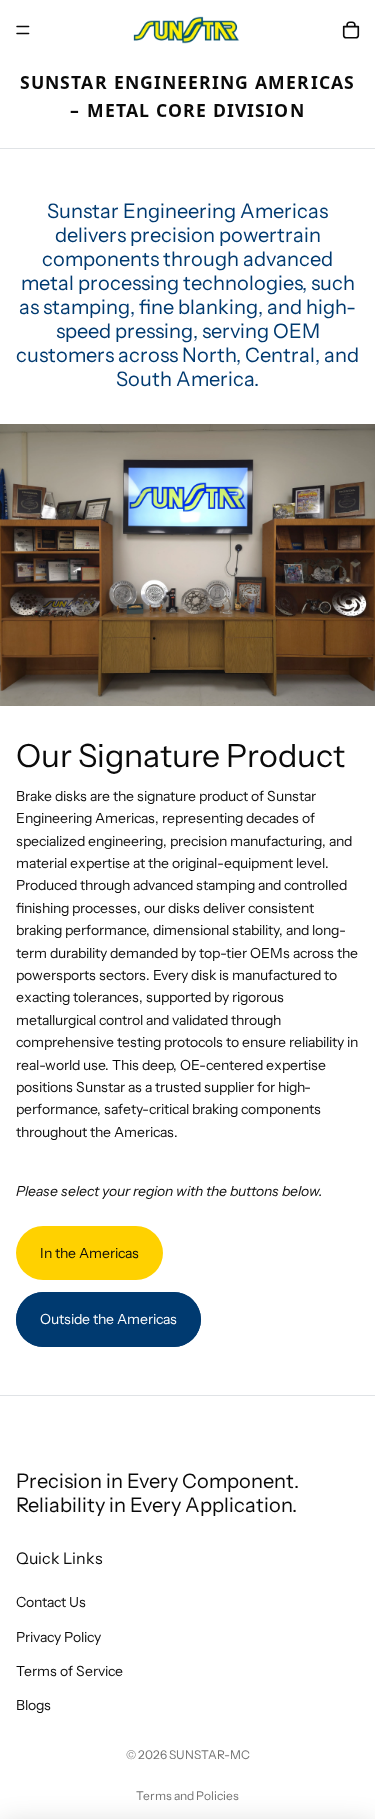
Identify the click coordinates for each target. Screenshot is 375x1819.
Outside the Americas (108, 1319)
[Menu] (23, 30)
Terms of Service (69, 1671)
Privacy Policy (58, 1637)
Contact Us (51, 1602)
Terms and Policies (187, 1795)
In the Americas (89, 1253)
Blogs (33, 1705)
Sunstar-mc (209, 1754)
